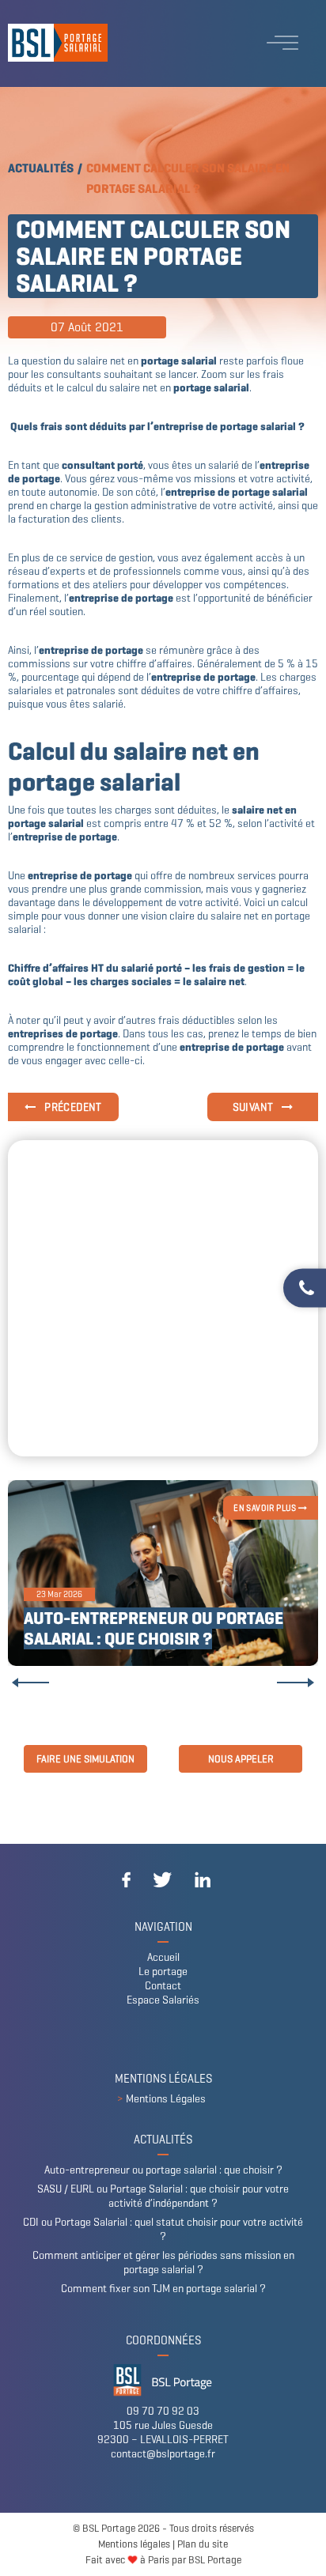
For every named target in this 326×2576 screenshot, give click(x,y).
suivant (254, 1107)
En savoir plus (266, 1508)
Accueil (163, 1957)
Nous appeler (241, 1759)
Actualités (41, 168)
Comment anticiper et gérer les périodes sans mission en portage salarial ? (163, 2262)
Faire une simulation (85, 1759)
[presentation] (30, 1683)
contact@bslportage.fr (163, 2454)
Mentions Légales (166, 2099)
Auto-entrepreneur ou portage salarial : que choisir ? (154, 1628)
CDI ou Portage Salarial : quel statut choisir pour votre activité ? (163, 2229)
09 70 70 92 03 (163, 2411)
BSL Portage (215, 2560)
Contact (163, 1986)
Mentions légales (134, 2544)
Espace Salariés (163, 2000)
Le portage (163, 1972)
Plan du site (203, 2544)
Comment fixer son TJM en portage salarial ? (163, 2289)
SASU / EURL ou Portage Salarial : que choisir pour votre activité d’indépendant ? (163, 2196)
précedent (72, 1107)
